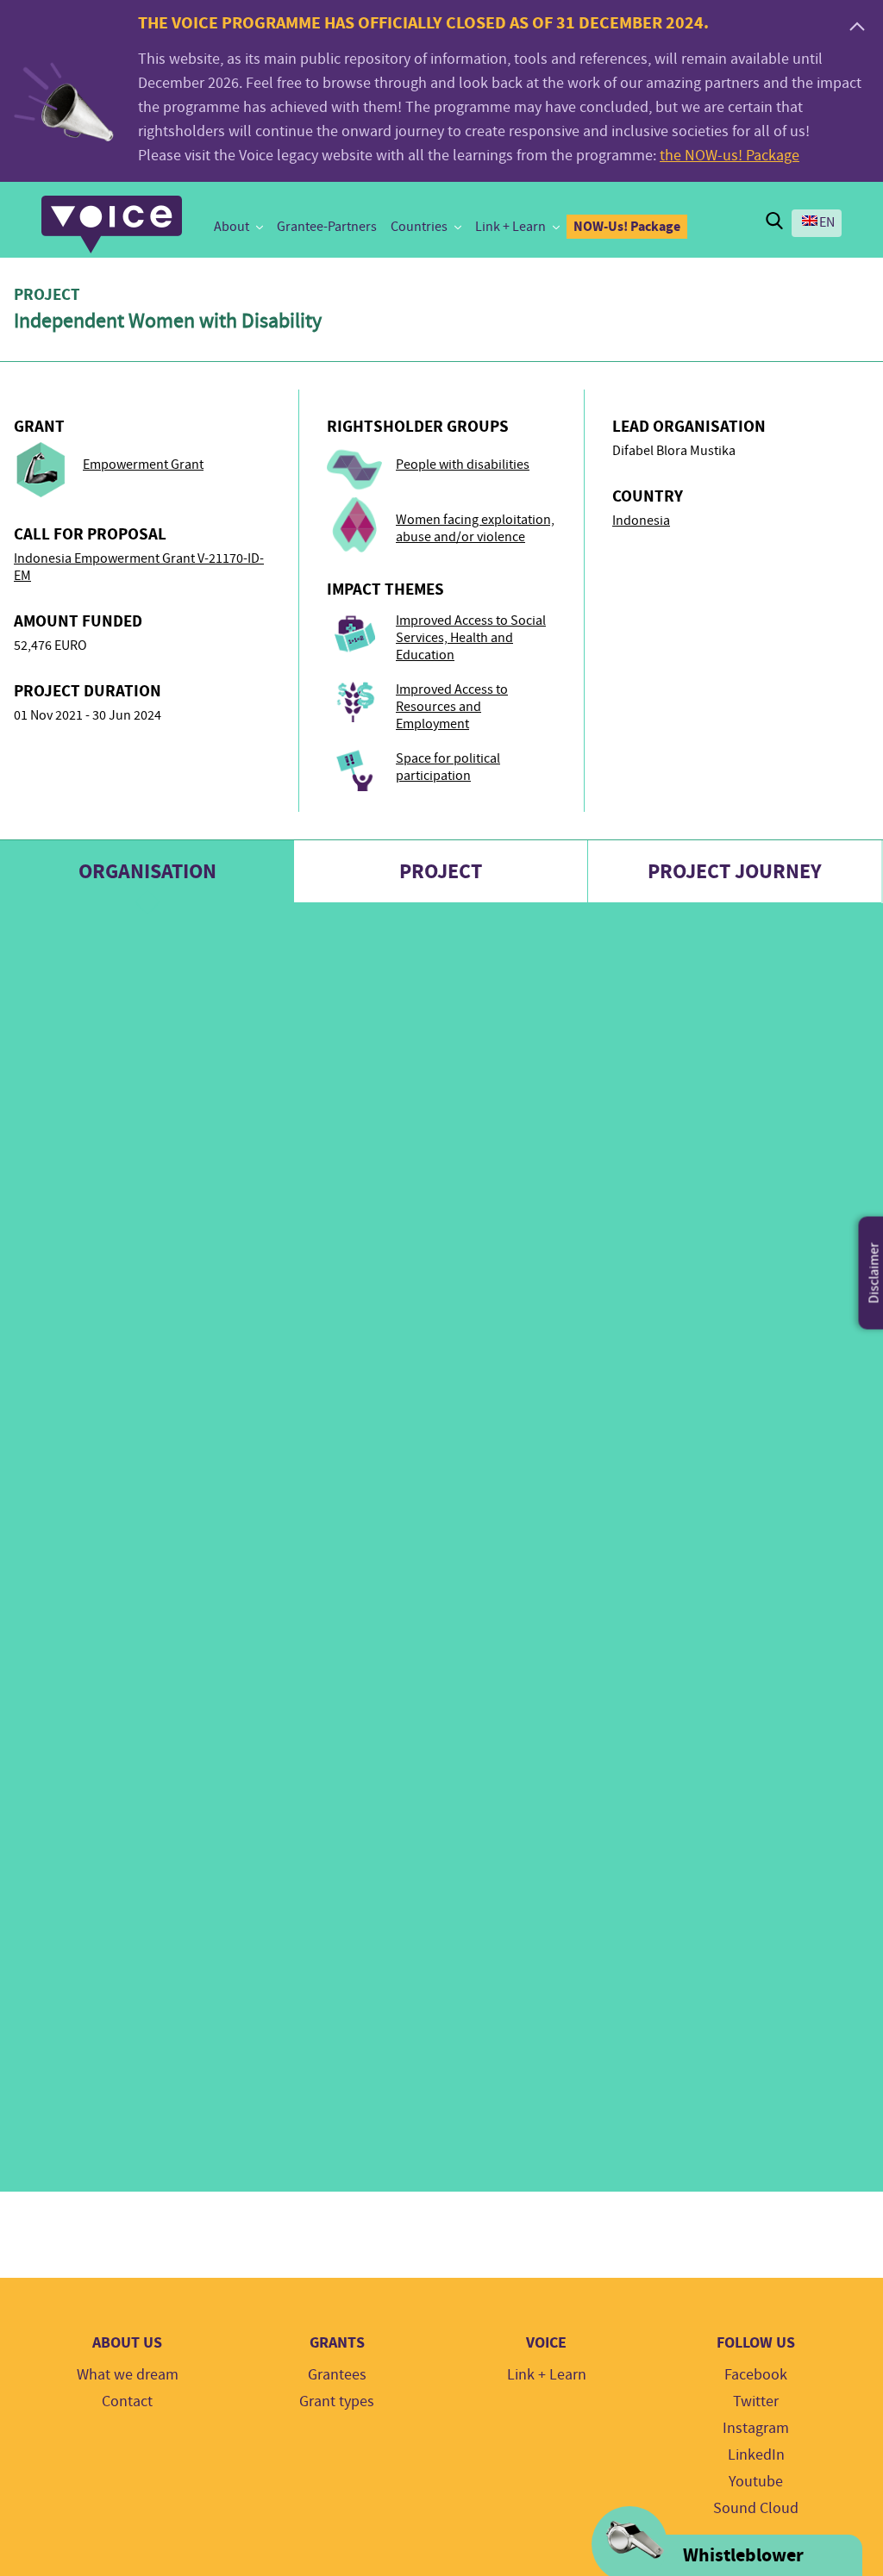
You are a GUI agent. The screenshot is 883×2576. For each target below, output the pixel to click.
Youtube (756, 2482)
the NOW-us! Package (730, 156)
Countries (419, 227)
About (232, 227)
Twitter (756, 2401)
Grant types (337, 2401)
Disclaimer (874, 1272)
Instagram (756, 2428)
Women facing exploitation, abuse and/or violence (475, 528)
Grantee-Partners (327, 227)
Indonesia (641, 521)
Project (441, 871)
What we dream (128, 2375)
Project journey (735, 871)
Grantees (337, 2375)
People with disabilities (463, 465)
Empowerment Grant (143, 465)
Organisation (147, 871)
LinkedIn (756, 2455)
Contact (127, 2401)
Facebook (756, 2375)
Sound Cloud (756, 2508)
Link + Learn (510, 227)
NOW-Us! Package (627, 226)
